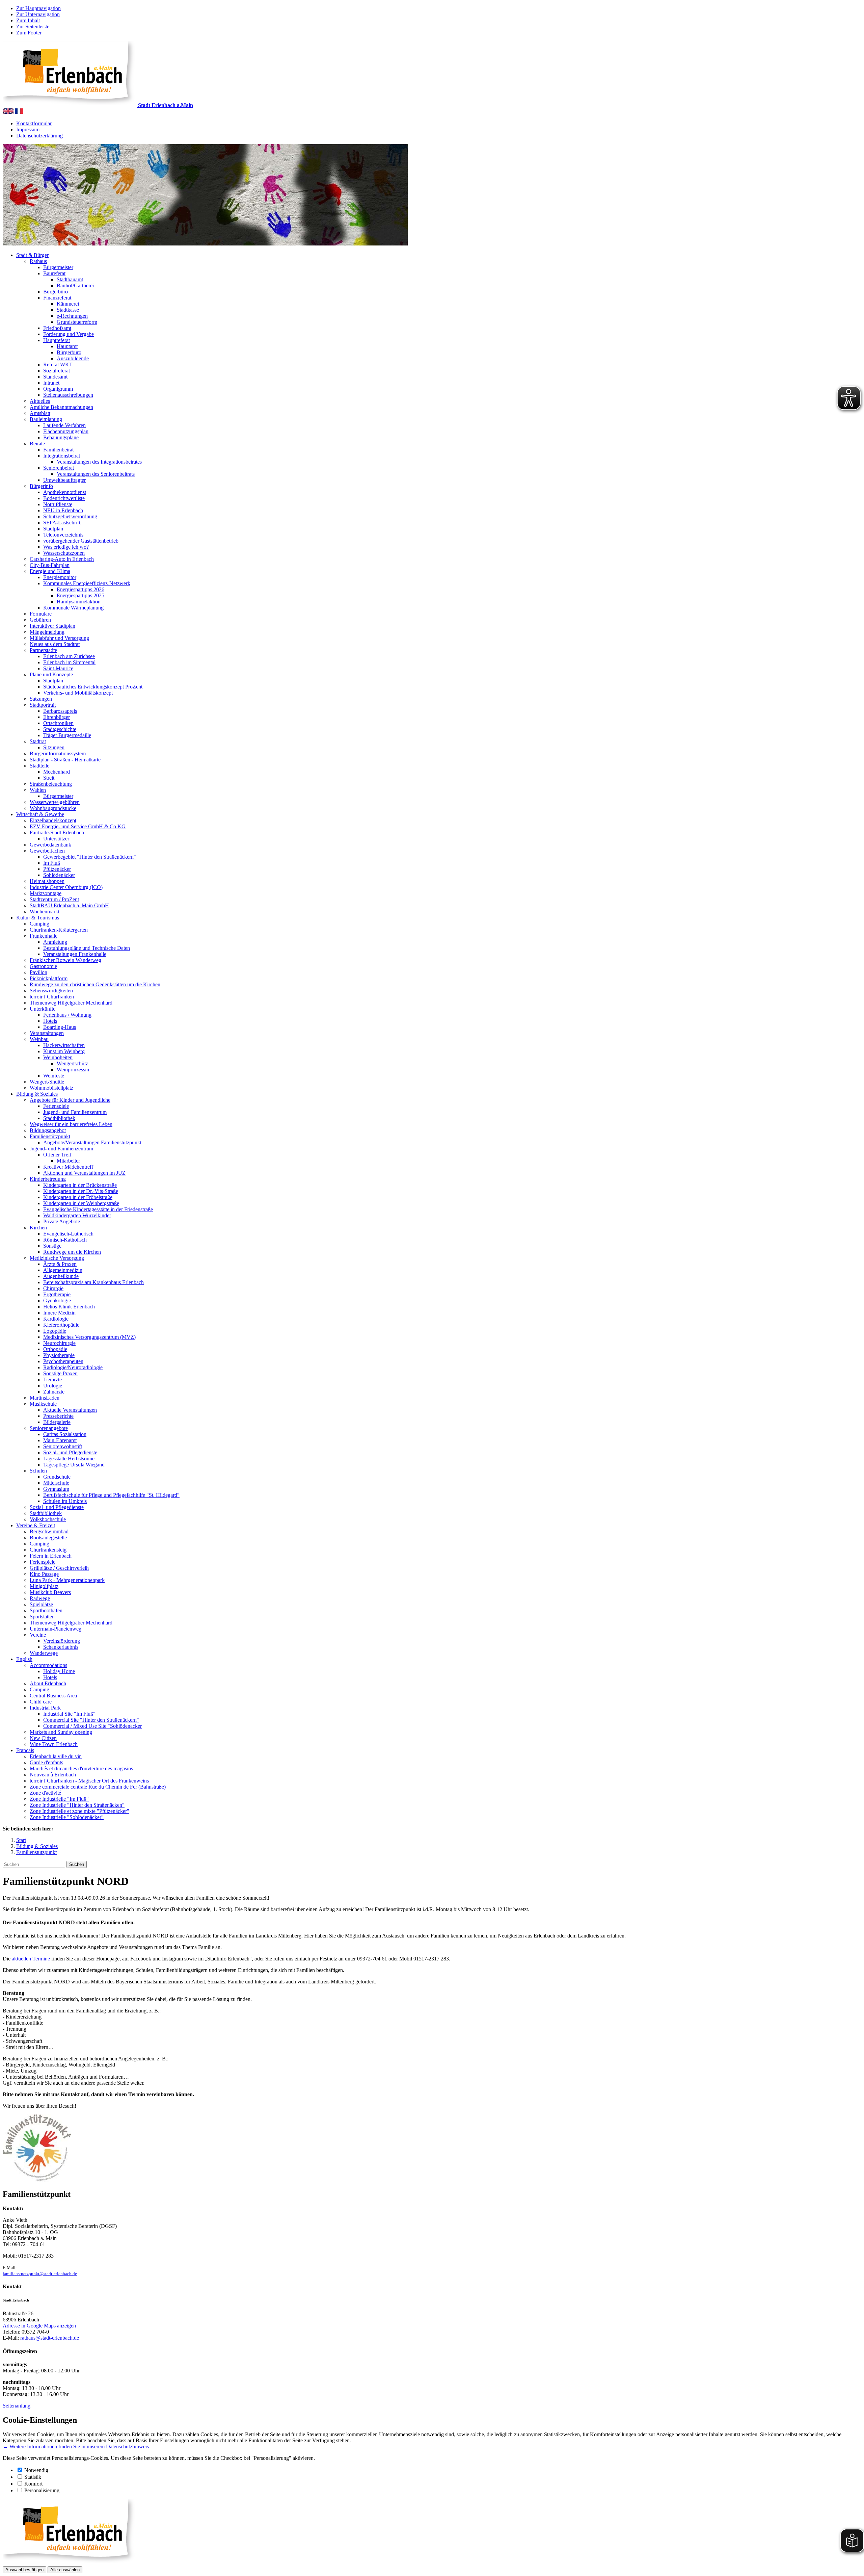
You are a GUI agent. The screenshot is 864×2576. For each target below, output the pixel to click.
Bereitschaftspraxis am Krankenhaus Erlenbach (93, 1282)
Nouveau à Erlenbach (53, 1775)
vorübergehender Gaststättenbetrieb (81, 541)
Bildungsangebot (48, 1130)
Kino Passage (44, 1574)
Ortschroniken (58, 723)
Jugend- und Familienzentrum (75, 1112)
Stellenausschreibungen (68, 395)
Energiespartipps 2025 (80, 595)
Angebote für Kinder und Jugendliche (70, 1100)
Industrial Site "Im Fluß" (69, 1714)
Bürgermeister (58, 267)
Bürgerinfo (41, 486)
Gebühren (40, 620)
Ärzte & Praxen (60, 1264)
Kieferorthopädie (61, 1325)
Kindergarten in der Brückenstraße (80, 1185)
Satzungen (41, 699)
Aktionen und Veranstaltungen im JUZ (84, 1173)
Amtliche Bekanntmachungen (61, 407)
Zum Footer (29, 33)
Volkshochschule (48, 1519)
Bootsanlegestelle (48, 1538)
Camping (39, 924)
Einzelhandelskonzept (53, 820)
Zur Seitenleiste (33, 27)
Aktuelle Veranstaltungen (70, 1410)
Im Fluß (52, 863)
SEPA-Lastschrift (62, 523)
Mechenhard (57, 772)
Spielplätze (41, 1604)
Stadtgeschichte (60, 729)
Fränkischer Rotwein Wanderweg (65, 960)
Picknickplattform (49, 978)
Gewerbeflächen (47, 851)
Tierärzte (52, 1380)
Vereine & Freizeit (36, 1525)
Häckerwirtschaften (64, 1045)
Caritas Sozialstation (65, 1434)
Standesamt (55, 377)
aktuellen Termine (32, 1959)
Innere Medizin (59, 1313)
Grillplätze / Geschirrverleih (59, 1568)
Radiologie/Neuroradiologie (73, 1367)
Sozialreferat (57, 371)
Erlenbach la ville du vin (56, 1756)
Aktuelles (40, 401)
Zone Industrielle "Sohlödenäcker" (67, 1817)
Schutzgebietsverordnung (70, 516)
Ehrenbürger (57, 717)
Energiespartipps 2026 (80, 589)
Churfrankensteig (48, 1550)
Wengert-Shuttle (47, 1082)
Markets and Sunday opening (61, 1732)
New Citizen (43, 1738)
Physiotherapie (59, 1355)
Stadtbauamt (70, 279)
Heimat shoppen (47, 881)
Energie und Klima (50, 571)
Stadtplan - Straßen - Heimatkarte (65, 760)
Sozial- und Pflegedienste (70, 1452)
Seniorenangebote (49, 1428)
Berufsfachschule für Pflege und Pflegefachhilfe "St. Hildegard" (111, 1495)
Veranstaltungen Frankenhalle (75, 954)
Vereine (38, 1635)
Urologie (53, 1386)
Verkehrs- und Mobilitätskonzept (78, 693)
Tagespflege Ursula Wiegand (74, 1465)
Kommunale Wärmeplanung (73, 608)
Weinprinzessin (73, 1070)
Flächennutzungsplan (66, 431)
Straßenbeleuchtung (51, 784)
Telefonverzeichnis (63, 535)
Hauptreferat (57, 340)
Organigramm (58, 389)
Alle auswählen (65, 2570)
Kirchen (38, 1228)
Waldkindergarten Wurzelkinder (77, 1215)
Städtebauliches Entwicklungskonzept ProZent (93, 687)
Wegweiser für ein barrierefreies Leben (71, 1124)
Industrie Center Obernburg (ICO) (66, 887)
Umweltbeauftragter (64, 480)
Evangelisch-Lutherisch (68, 1234)
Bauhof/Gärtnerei (75, 285)
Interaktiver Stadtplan (52, 626)
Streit (49, 778)
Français (25, 1750)
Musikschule (43, 1404)
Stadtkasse (68, 310)
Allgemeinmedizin (63, 1270)
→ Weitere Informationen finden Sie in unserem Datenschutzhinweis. (76, 2447)
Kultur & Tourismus (38, 918)
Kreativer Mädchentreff (68, 1167)
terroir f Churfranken (52, 997)
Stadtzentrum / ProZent (54, 899)
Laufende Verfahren (64, 425)
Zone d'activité (45, 1793)
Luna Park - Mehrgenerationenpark (67, 1580)
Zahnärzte (54, 1392)
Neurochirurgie (59, 1343)
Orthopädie (55, 1349)
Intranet (51, 383)
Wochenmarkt (45, 912)
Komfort (33, 2484)
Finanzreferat (57, 298)
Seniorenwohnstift (63, 1446)
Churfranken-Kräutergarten (59, 930)
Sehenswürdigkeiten (51, 991)
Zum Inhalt (28, 20)
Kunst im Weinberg (64, 1051)
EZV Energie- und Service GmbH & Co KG (78, 826)
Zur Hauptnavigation (38, 8)
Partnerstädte (43, 650)
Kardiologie (56, 1319)
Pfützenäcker (57, 869)
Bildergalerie (57, 1422)
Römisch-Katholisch (65, 1240)
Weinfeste (54, 1076)
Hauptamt (67, 346)
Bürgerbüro (56, 292)
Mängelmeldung (47, 632)
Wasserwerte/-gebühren (55, 802)
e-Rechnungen (72, 316)
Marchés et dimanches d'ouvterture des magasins (81, 1768)
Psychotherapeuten (63, 1361)
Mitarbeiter (68, 1161)
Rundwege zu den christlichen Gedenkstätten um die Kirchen (95, 984)
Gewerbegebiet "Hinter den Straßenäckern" (90, 857)
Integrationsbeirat (62, 456)
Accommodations (48, 1665)
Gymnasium (56, 1489)
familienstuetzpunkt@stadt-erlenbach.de (40, 2274)
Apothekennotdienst (65, 492)
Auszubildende (73, 358)
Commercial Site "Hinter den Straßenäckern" (91, 1720)
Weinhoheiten (58, 1057)
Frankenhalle (44, 936)
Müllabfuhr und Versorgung (59, 638)
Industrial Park (45, 1708)
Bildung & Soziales (37, 1094)
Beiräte (37, 444)
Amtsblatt (40, 413)
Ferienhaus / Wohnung (67, 1015)
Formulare (41, 614)
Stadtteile (39, 766)
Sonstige (52, 1246)
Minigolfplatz (44, 1586)
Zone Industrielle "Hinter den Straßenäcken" (77, 1805)
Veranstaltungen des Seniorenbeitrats (96, 474)
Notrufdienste (58, 504)
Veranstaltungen (47, 1033)
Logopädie (55, 1331)
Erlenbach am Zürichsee (69, 656)
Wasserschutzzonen (64, 553)
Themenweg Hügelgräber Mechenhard (71, 1003)
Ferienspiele (56, 1106)
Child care (41, 1702)
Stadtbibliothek (59, 1118)
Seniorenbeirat (59, 468)
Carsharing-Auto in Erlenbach (62, 559)
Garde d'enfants (46, 1762)
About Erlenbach (48, 1683)
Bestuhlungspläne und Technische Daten (87, 948)
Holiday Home (59, 1671)
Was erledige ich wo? (66, 547)
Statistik (33, 2477)
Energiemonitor (60, 577)
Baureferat (54, 273)
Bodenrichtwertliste (64, 498)
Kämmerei (68, 304)
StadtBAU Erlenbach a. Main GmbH (69, 905)
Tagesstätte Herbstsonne (69, 1459)
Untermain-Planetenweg (56, 1629)
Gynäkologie (57, 1300)
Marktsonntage (46, 893)
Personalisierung (42, 2490)
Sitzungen (54, 747)
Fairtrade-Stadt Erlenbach (57, 832)
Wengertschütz (72, 1063)
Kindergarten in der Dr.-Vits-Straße (81, 1191)
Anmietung (55, 942)
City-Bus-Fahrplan (50, 565)
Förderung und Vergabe (69, 334)
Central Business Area (53, 1696)
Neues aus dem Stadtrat (55, 644)
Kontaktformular (34, 123)
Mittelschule (56, 1483)
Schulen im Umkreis (65, 1501)
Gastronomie (43, 966)
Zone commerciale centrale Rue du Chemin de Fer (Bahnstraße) (98, 1787)
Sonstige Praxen (60, 1373)
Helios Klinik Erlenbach (69, 1307)
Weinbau (39, 1039)
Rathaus (38, 261)
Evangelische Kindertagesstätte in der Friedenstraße (98, 1209)
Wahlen (38, 790)
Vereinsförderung (62, 1641)
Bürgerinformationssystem (58, 753)
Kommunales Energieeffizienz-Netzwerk (87, 583)
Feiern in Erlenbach (51, 1556)
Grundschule (57, 1477)
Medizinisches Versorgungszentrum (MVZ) (89, 1337)
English (24, 1659)
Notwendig (36, 2470)
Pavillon (38, 972)
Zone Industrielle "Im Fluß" (59, 1799)
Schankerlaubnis (61, 1647)
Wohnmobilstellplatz (51, 1088)
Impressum (28, 129)
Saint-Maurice (58, 668)
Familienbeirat (58, 450)
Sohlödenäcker (59, 875)
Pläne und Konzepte (51, 674)
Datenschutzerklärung (39, 136)
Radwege (40, 1598)
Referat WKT (58, 365)
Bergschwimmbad (49, 1531)
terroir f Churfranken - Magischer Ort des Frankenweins (89, 1781)
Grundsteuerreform (77, 322)
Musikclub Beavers (50, 1592)
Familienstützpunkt (50, 1136)
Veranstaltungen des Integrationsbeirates (99, 462)
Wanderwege (44, 1653)
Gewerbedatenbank (50, 845)
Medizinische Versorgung (57, 1258)
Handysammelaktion (79, 602)
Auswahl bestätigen (24, 2570)
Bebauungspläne (61, 437)
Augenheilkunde (61, 1276)
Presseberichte (58, 1416)
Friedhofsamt (57, 328)
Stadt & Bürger (32, 255)
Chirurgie (53, 1288)
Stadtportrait (43, 705)
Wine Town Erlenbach (54, 1744)
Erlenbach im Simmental (69, 662)
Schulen (38, 1471)
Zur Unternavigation (38, 14)
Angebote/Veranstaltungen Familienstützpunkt (92, 1142)
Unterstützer (56, 839)
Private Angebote (62, 1221)
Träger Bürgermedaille (67, 735)
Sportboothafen (46, 1610)
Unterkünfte (43, 1009)
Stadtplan (53, 529)
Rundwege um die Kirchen (72, 1252)
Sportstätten (42, 1617)
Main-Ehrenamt (60, 1440)
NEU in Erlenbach (63, 510)
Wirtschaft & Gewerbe (40, 814)
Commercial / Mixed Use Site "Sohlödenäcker (92, 1726)
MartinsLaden (45, 1398)
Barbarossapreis (60, 711)
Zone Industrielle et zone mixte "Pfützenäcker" (79, 1811)
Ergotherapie (57, 1294)
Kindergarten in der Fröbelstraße (78, 1197)
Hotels (50, 1021)
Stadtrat (38, 741)
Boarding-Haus (60, 1027)
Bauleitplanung (46, 419)
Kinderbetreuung (48, 1179)
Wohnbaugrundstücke (53, 808)
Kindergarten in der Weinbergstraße (81, 1203)
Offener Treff (57, 1155)
